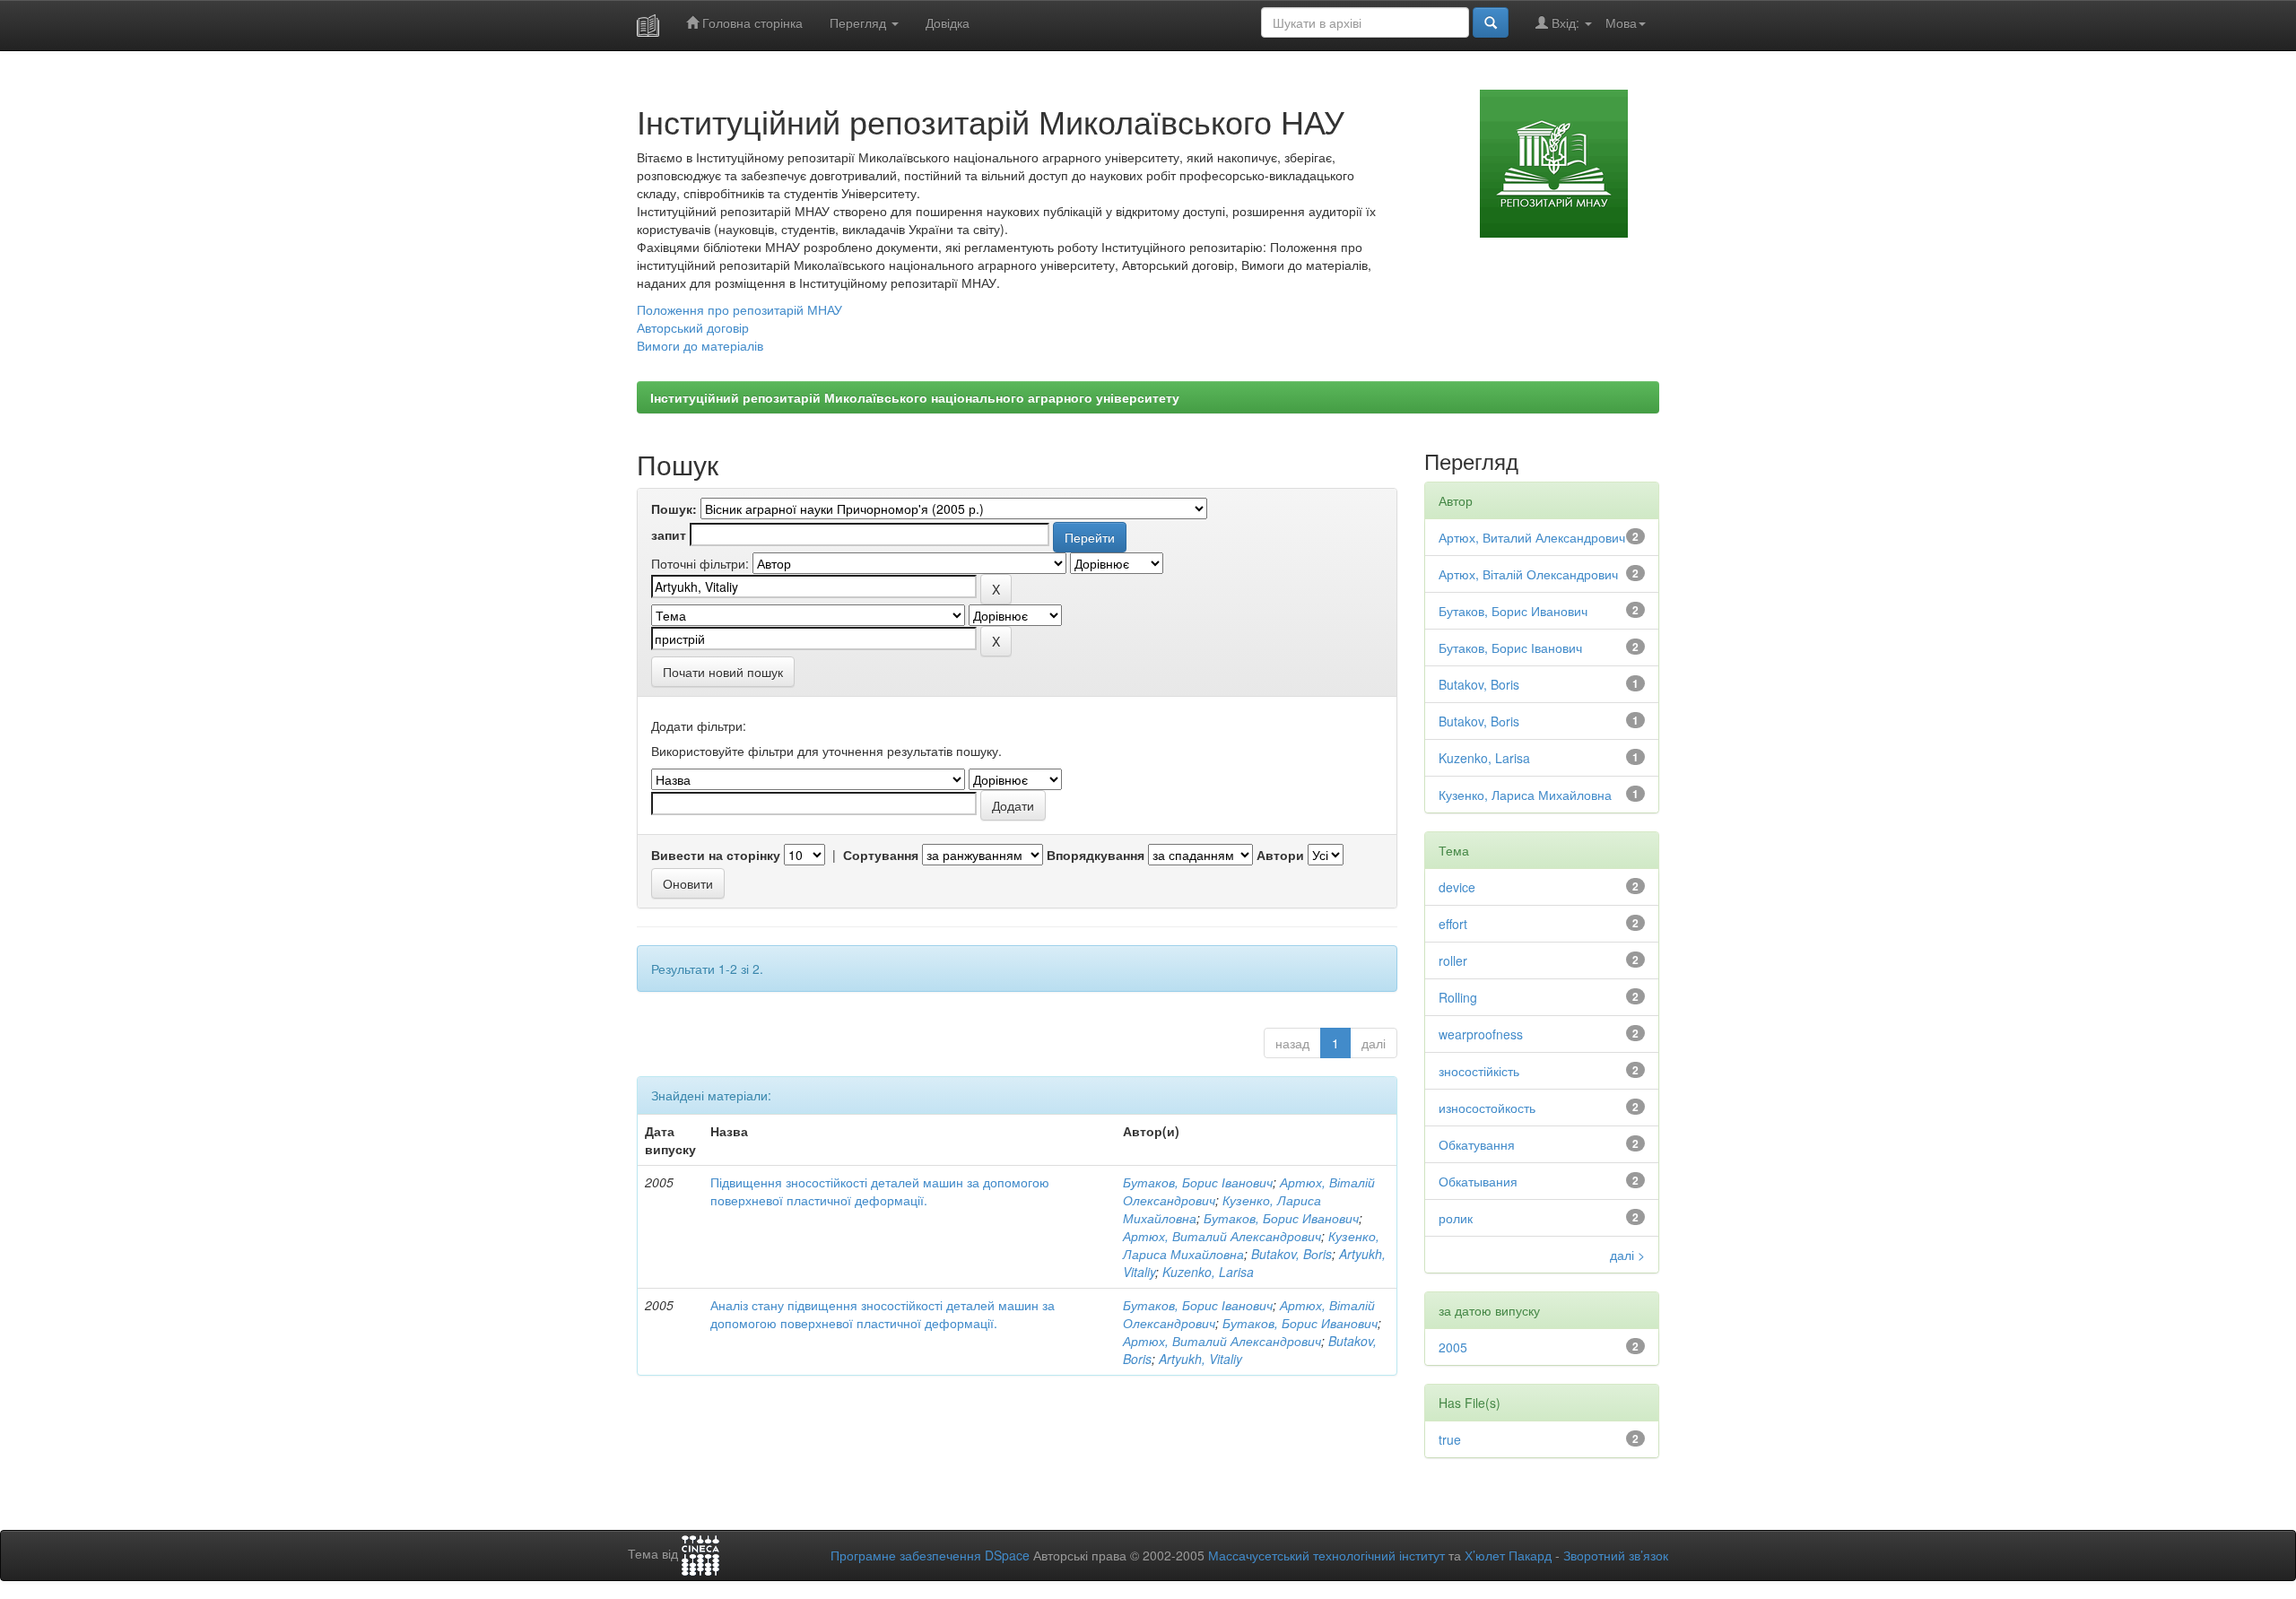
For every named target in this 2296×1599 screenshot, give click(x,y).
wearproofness (1481, 1034)
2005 (1453, 1347)
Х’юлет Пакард (1508, 1555)
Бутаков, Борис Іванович (1198, 1182)
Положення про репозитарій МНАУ (739, 309)
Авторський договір (693, 327)
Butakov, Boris (1479, 684)
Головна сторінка (751, 22)
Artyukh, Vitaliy (1200, 1359)
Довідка (948, 22)
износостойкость (1487, 1108)
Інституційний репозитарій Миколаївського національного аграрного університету (915, 397)
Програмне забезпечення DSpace (930, 1555)
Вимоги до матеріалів (700, 345)
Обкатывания (1478, 1181)
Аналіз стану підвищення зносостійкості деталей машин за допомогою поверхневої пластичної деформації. (883, 1314)
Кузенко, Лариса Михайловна (1525, 795)
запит (669, 534)
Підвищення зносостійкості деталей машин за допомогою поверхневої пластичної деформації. (880, 1191)
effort (1453, 924)
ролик (1456, 1218)
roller (1453, 960)
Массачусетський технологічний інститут (1326, 1555)
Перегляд (860, 22)
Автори (1280, 855)
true (1450, 1439)
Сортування (881, 855)
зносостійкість (1479, 1071)
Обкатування (1477, 1144)
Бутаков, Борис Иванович (1281, 1218)
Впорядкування (1096, 855)
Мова (1621, 22)
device (1457, 887)
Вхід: (1565, 22)
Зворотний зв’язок (1616, 1555)
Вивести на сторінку (716, 855)
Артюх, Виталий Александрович (1222, 1236)
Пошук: (674, 508)
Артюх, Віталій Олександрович (1528, 574)
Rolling (1458, 997)
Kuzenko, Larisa (1208, 1272)
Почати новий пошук (723, 672)
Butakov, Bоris (1291, 1254)
